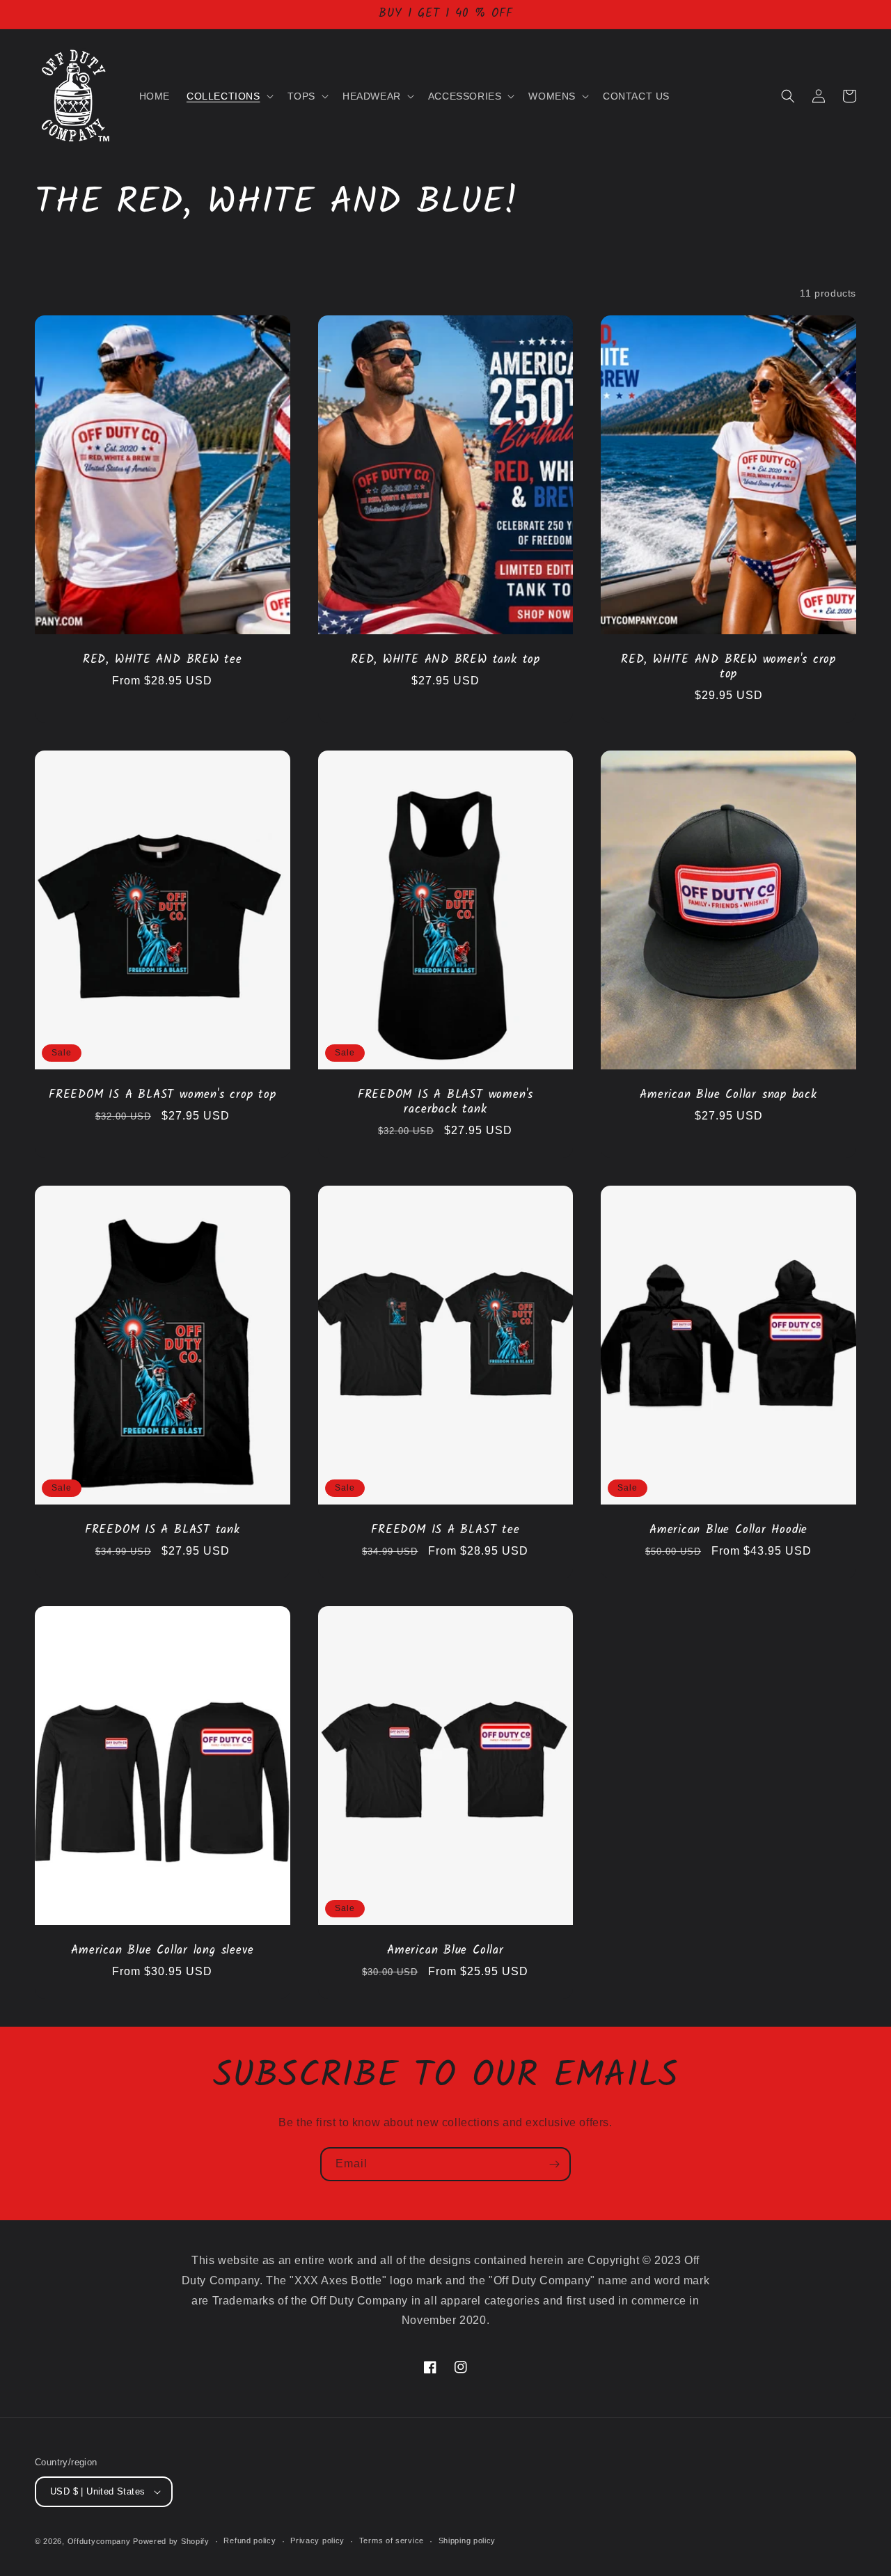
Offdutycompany (99, 2541)
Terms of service (392, 2540)
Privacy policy (317, 2540)
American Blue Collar (445, 1951)
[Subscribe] (554, 2164)
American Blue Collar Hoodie (728, 1531)
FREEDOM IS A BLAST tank (163, 1531)
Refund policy (250, 2540)
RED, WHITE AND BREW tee (163, 660)
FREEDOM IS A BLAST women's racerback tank (445, 1103)
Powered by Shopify (171, 2541)
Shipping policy (467, 2540)
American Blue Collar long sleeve (162, 1951)
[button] (229, 96)
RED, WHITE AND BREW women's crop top (728, 668)
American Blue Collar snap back (728, 1095)
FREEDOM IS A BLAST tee (445, 1531)
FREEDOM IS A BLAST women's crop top (162, 1095)
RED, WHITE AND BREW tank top (445, 660)
